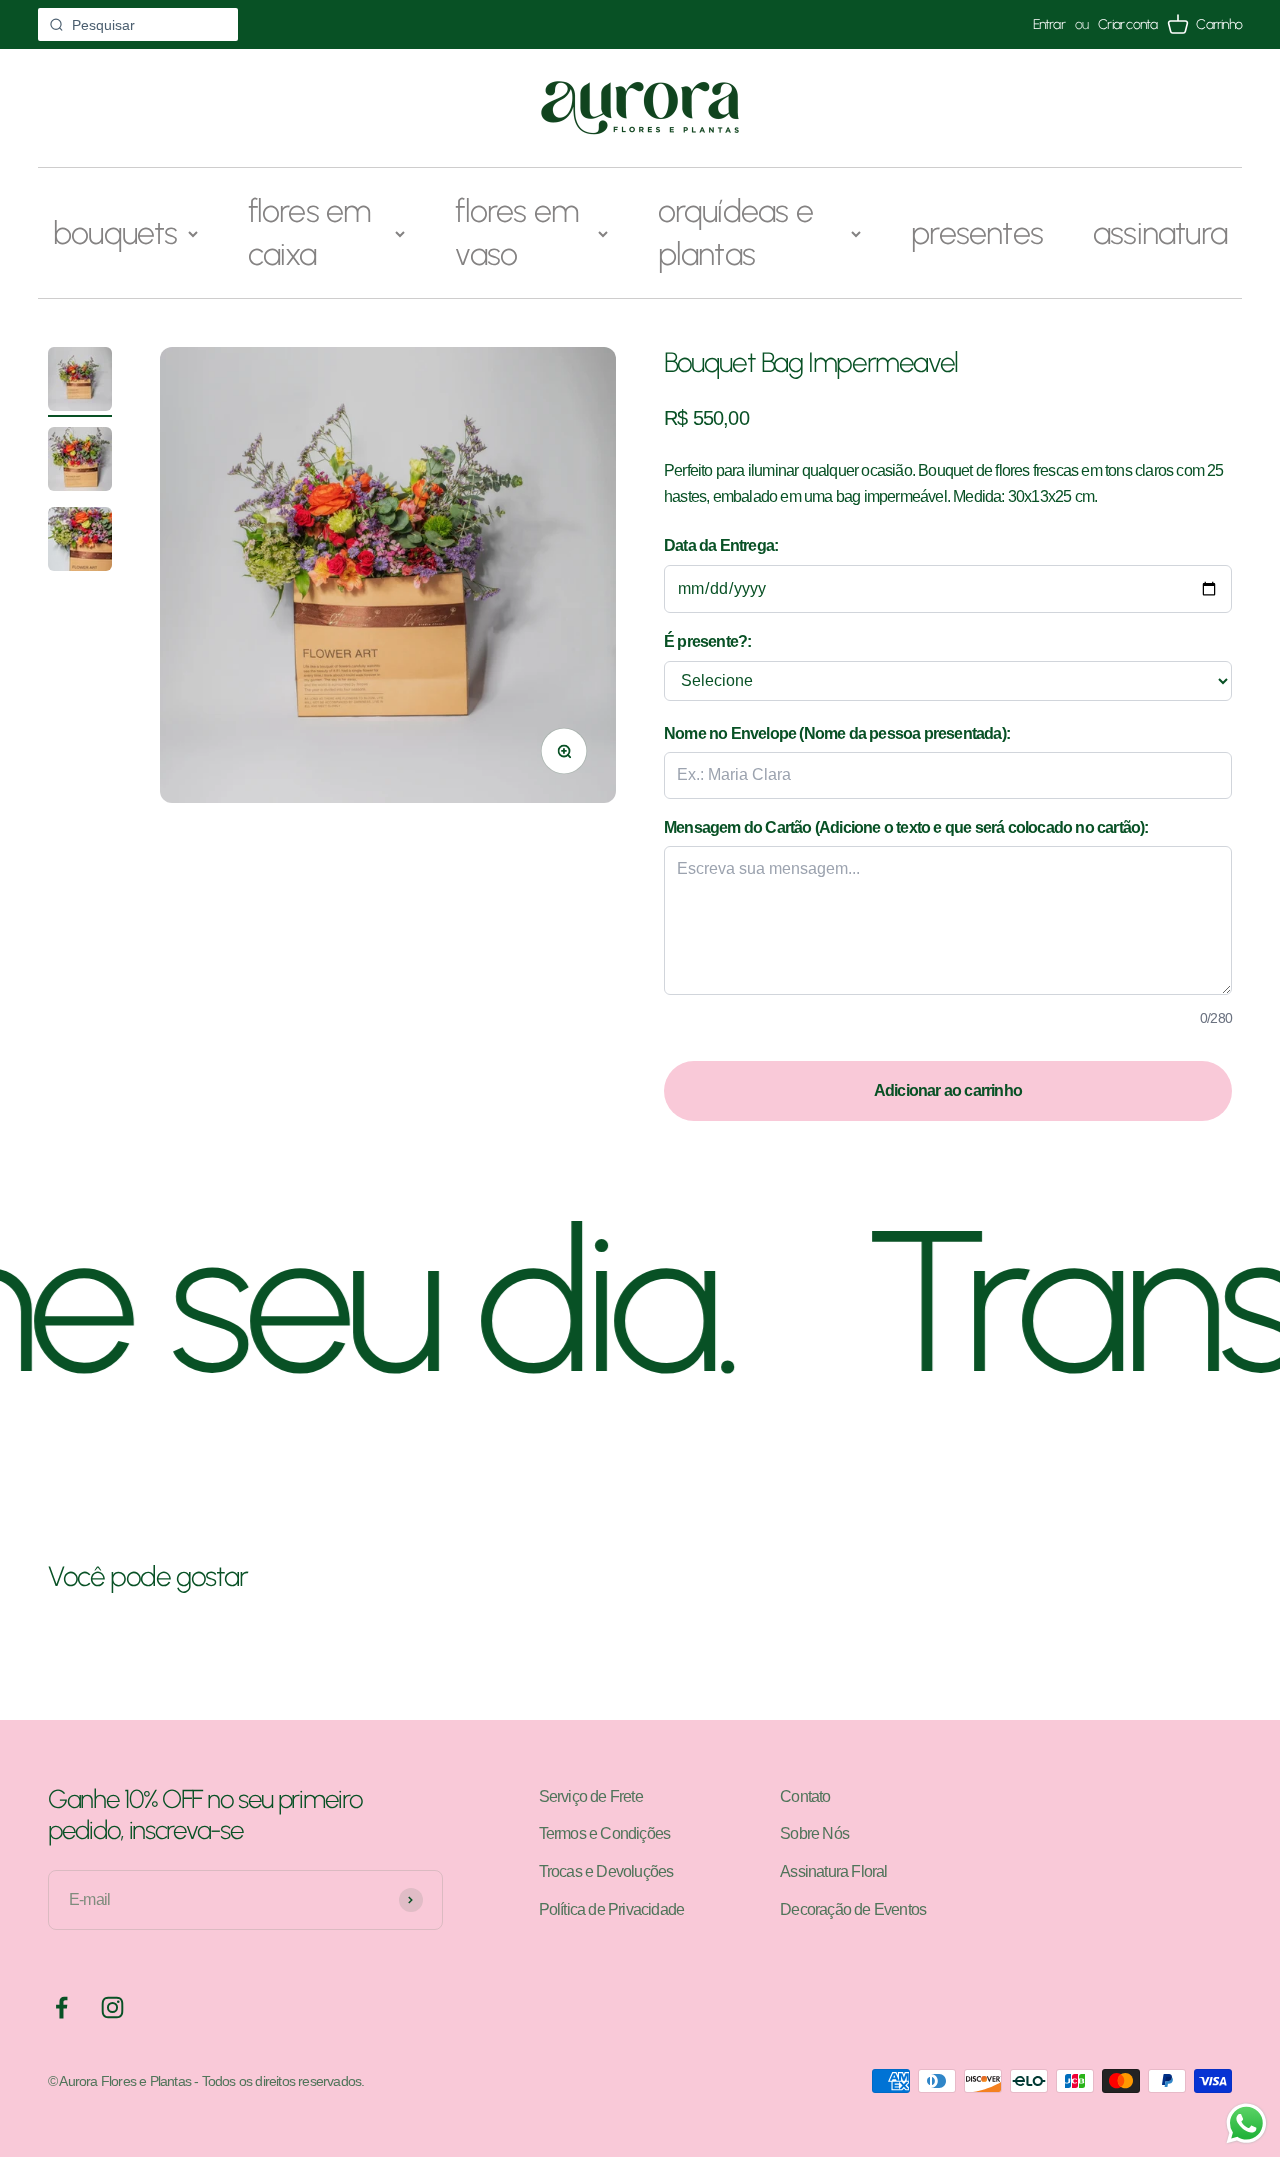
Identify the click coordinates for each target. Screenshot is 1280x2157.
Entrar (1049, 25)
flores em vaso (516, 232)
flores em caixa (309, 232)
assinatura (1160, 233)
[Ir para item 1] (80, 382)
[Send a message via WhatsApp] (1246, 2123)
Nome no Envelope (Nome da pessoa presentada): (837, 733)
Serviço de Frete (591, 1796)
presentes (977, 233)
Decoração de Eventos (853, 1909)
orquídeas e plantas (735, 232)
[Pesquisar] (56, 25)
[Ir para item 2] (80, 462)
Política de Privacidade (612, 1909)
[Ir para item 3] (80, 542)
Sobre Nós (814, 1833)
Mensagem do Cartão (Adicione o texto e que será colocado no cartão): (906, 827)
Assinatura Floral (833, 1871)
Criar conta (1127, 25)
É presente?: (707, 641)
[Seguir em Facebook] (61, 2007)
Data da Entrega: (721, 545)
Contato (805, 1796)
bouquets (115, 233)
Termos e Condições (605, 1833)
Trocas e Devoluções (606, 1871)
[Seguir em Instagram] (112, 2007)
